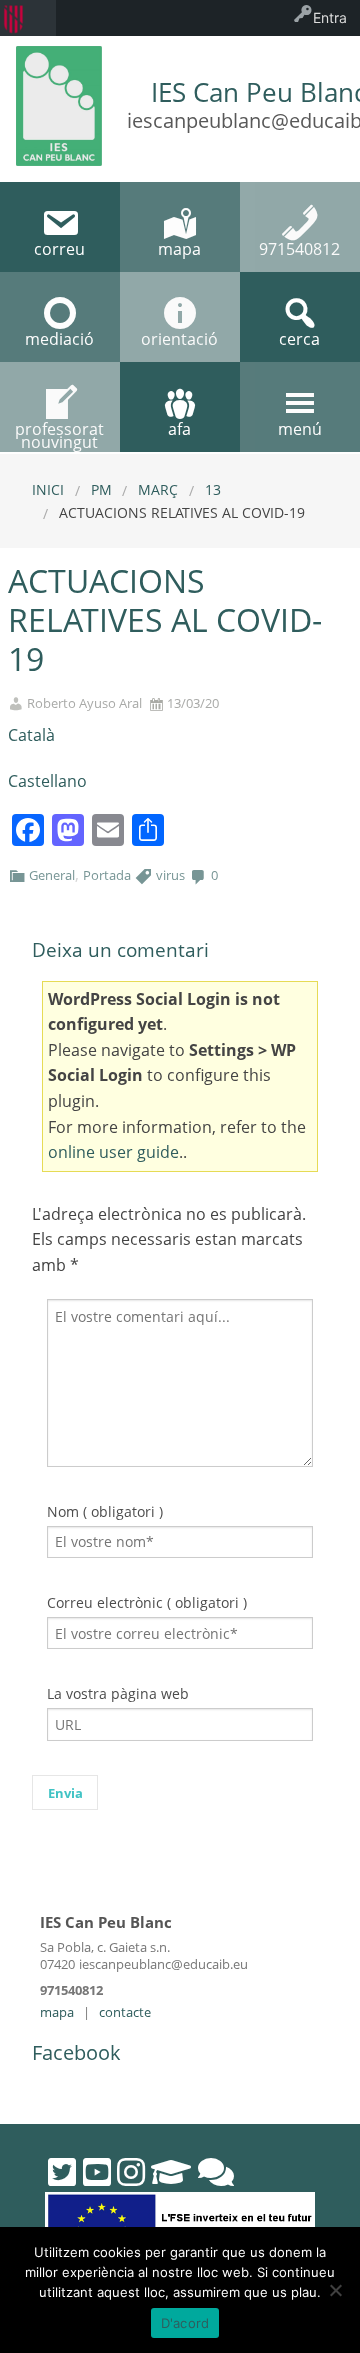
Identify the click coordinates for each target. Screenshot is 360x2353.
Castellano (47, 781)
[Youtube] (97, 2172)
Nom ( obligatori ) (105, 1511)
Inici (48, 489)
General (52, 875)
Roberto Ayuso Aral (84, 703)
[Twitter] (62, 2172)
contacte (125, 2012)
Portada (107, 875)
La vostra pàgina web (118, 1693)
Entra (330, 17)
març (158, 489)
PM (101, 489)
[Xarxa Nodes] (216, 2172)
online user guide (113, 1152)
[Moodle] (171, 2172)
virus (170, 875)
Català (31, 735)
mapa (57, 2012)
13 (213, 489)
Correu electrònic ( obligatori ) (147, 1602)
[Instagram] (131, 2172)
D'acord (185, 2323)
